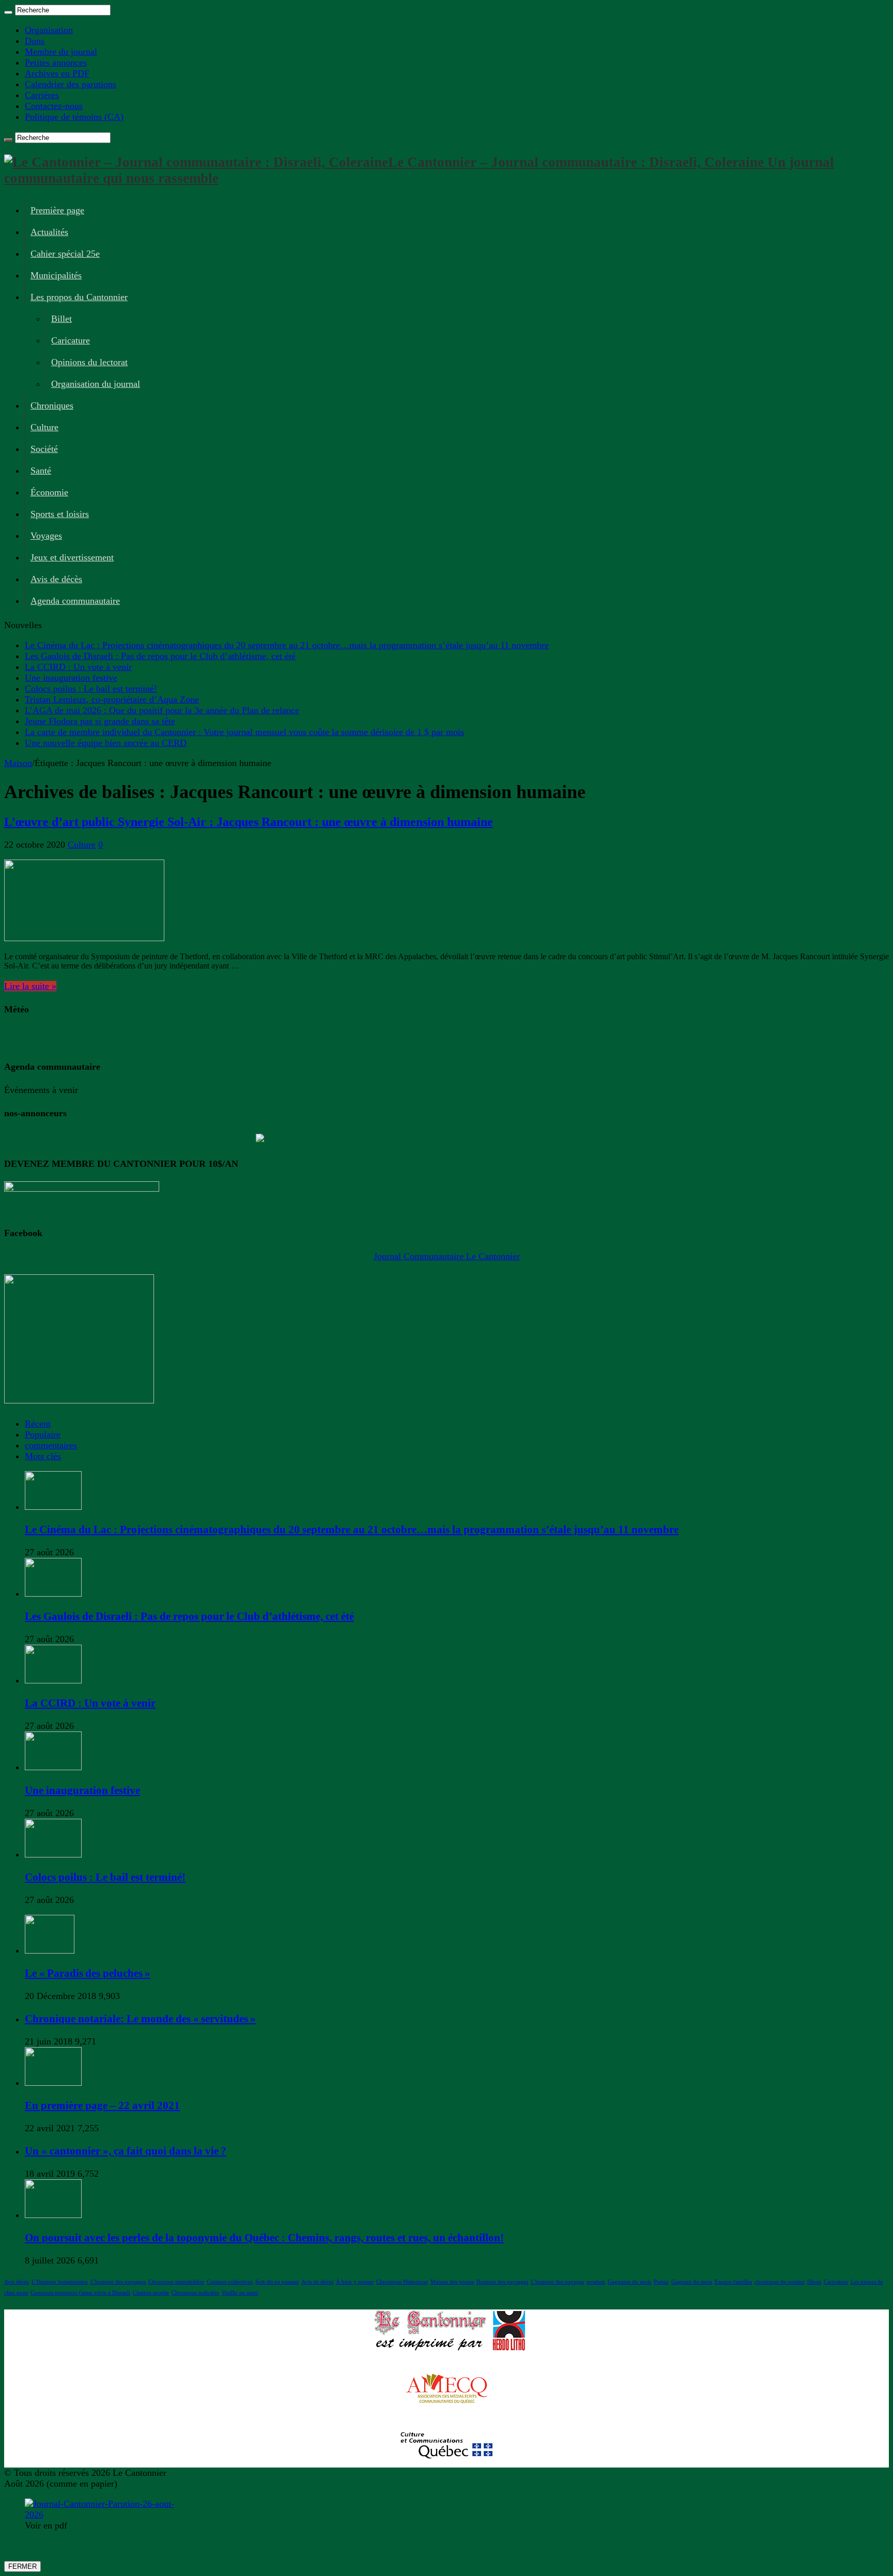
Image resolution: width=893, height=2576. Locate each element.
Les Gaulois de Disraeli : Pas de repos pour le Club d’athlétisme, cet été (160, 656)
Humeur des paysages (502, 2282)
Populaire (43, 1434)
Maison (18, 763)
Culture (44, 427)
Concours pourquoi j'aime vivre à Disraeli (80, 2293)
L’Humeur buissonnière (60, 2282)
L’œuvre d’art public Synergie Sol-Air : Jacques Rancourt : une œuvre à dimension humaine (249, 822)
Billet (61, 319)
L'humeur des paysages (118, 2282)
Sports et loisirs (60, 514)
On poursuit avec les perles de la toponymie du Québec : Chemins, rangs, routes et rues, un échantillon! (264, 2238)
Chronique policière (195, 2293)
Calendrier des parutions (71, 84)
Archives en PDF (57, 73)
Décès (814, 2282)
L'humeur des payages (557, 2282)
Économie (49, 492)
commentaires (51, 1445)
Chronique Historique (402, 2282)
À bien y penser (355, 2282)
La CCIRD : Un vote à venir (78, 667)
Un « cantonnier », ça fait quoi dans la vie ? (126, 2151)
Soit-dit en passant (277, 2282)
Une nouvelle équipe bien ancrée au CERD (106, 743)
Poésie (661, 2282)
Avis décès (17, 2282)
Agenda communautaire (75, 601)
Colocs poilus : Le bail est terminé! (91, 689)
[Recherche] (8, 12)
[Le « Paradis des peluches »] (50, 1950)
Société (44, 449)
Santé (41, 471)
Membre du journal (61, 52)
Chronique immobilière (176, 2282)
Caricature (71, 340)
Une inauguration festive (71, 678)
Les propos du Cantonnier (79, 297)
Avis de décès (56, 579)
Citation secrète (151, 2293)
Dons (35, 41)
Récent (38, 1424)
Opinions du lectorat (89, 362)
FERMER (22, 2566)
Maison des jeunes (452, 2282)
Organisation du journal (96, 384)
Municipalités (56, 275)
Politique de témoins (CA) (74, 117)
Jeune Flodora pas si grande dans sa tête (100, 721)
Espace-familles (733, 2282)
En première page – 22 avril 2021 (102, 2105)
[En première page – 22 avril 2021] (53, 2083)
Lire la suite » (30, 986)
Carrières (42, 95)
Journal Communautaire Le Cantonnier (447, 1256)
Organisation (49, 30)
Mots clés (43, 1456)
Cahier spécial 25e (65, 254)
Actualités (49, 232)
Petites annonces (56, 63)
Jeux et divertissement (72, 557)
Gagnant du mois (692, 2282)
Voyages (46, 536)
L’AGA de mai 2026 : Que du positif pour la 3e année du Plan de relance (162, 710)
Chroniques (52, 405)
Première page (57, 210)
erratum (596, 2282)
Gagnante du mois (629, 2282)
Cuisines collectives (230, 2282)
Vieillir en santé (240, 2293)
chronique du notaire (780, 2282)
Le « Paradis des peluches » (88, 1973)
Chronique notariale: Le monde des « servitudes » (140, 2019)
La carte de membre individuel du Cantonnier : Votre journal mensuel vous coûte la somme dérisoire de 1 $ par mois (244, 732)
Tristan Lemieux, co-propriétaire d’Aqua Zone (112, 699)
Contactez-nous (54, 106)
